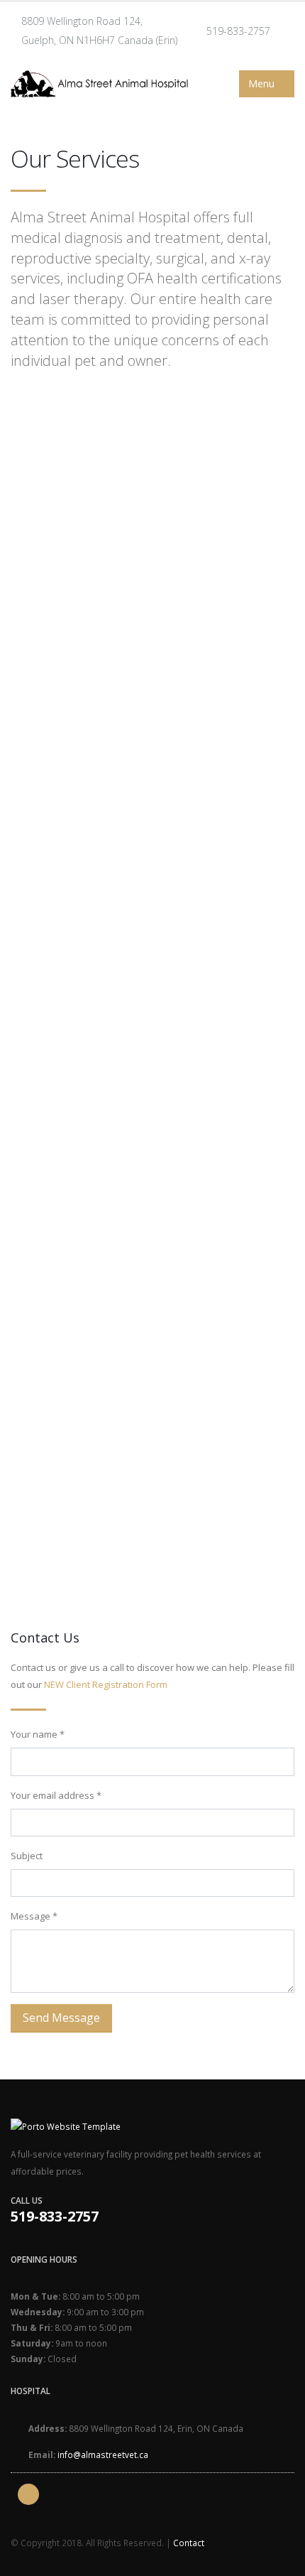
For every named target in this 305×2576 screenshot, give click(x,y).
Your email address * (56, 1795)
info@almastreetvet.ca (103, 2455)
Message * (34, 1916)
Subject (27, 1856)
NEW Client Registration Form (106, 1684)
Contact (189, 2543)
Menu (263, 83)
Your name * (38, 1734)
